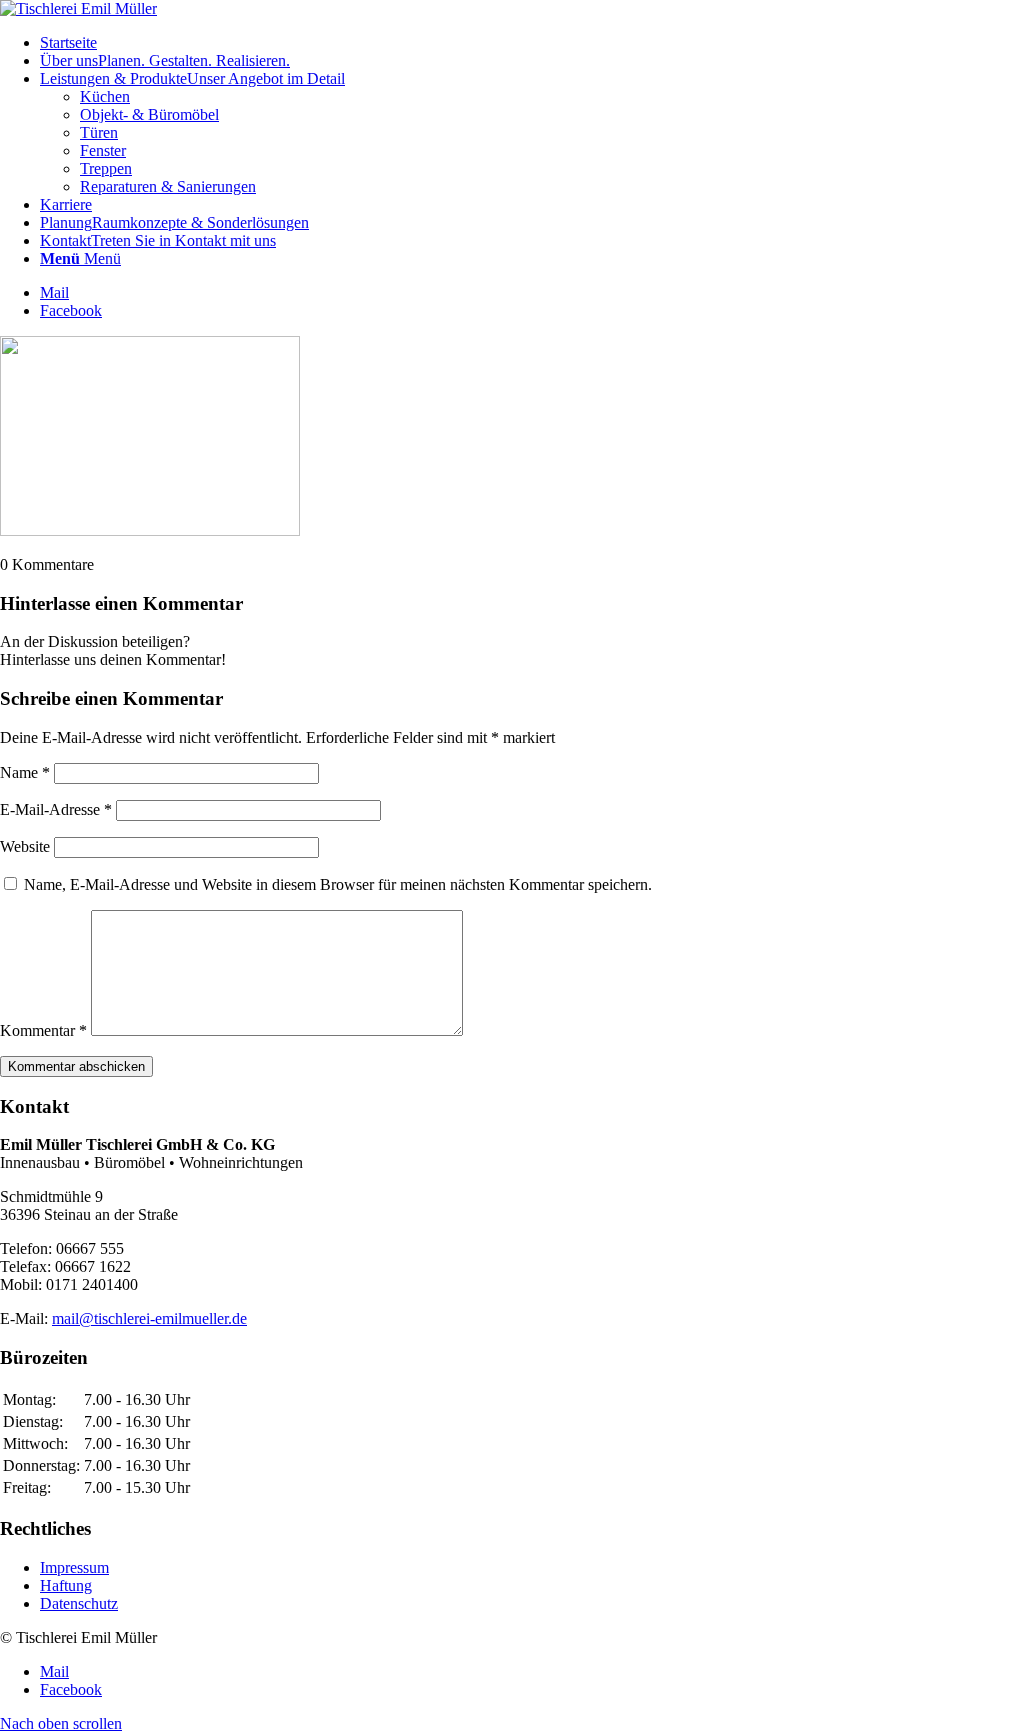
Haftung (66, 1585)
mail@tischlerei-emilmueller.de (149, 1318)
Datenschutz (79, 1603)
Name (25, 772)
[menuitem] (532, 43)
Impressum (74, 1567)
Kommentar (43, 1030)
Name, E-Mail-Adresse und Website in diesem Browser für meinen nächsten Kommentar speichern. (338, 884)
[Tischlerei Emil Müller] (78, 8)
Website (25, 846)
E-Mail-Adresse (56, 809)
